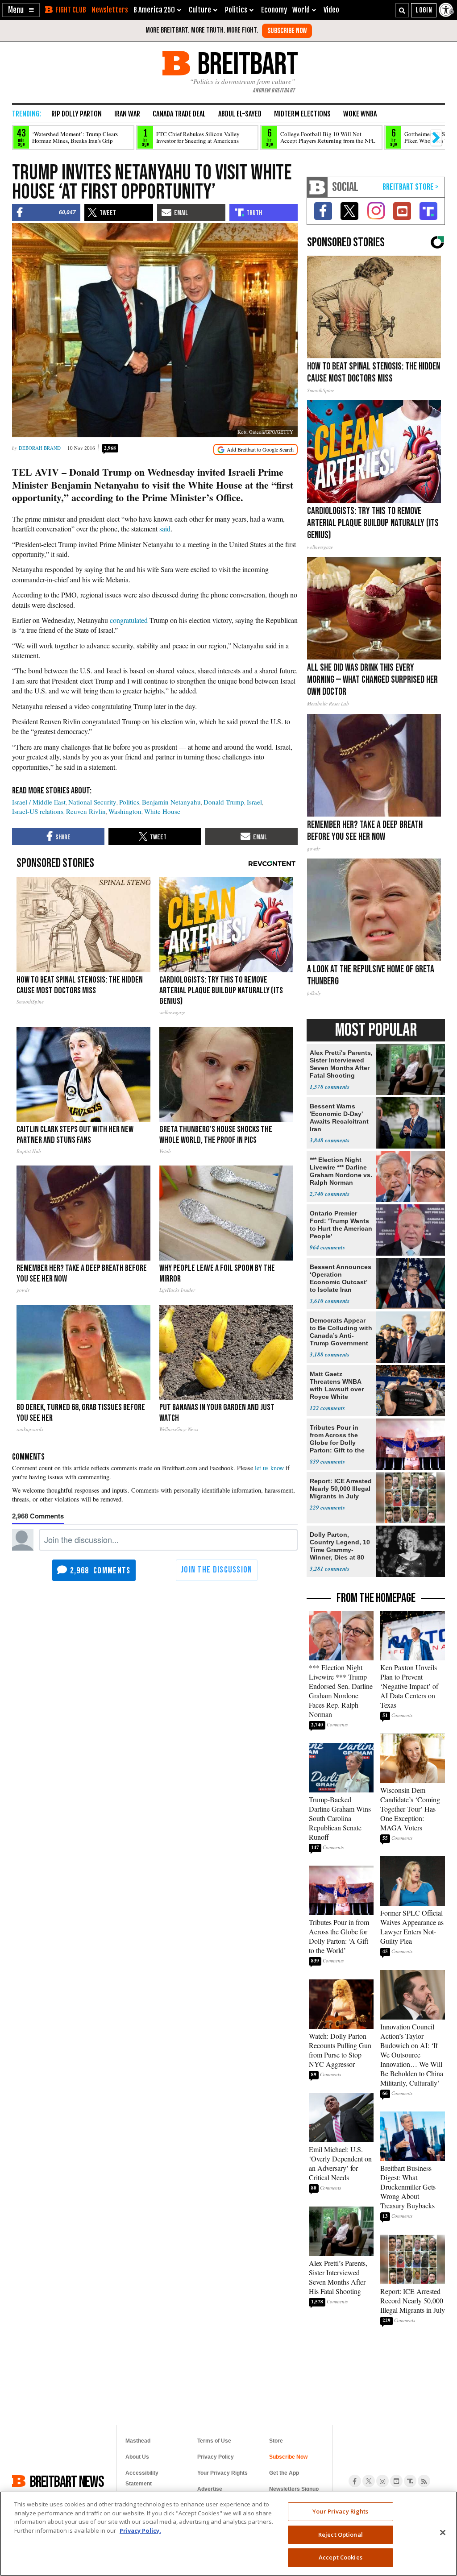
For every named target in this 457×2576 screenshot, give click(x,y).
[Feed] (424, 2481)
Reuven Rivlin (86, 811)
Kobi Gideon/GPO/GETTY (265, 432)
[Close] (443, 2533)
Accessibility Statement (142, 2478)
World (301, 10)
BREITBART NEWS (67, 2481)
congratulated (130, 620)
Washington (125, 811)
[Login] (424, 10)
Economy (274, 10)
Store (276, 2441)
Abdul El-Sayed (240, 114)
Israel (254, 802)
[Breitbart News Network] (317, 187)
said (165, 529)
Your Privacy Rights (340, 2511)
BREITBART (246, 63)
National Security (92, 802)
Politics (129, 802)
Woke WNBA (360, 114)
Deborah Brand (40, 448)
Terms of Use (214, 2441)
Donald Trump (224, 802)
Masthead (138, 2441)
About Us (137, 2457)
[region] (228, 2534)
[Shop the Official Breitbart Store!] (411, 187)
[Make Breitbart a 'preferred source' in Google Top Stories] (256, 450)
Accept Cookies (341, 2557)
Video (331, 10)
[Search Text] (402, 10)
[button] (21, 10)
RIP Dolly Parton (77, 114)
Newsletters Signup (294, 2489)
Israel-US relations (38, 811)
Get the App (284, 2473)
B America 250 (154, 10)
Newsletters (110, 10)
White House (162, 811)
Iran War (127, 114)
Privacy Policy (216, 2457)
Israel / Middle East (39, 802)
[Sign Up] (287, 31)
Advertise (210, 2489)
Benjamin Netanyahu (171, 802)
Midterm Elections (302, 114)
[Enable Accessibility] (447, 10)
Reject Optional (341, 2535)
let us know (269, 1468)
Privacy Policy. (140, 2530)
